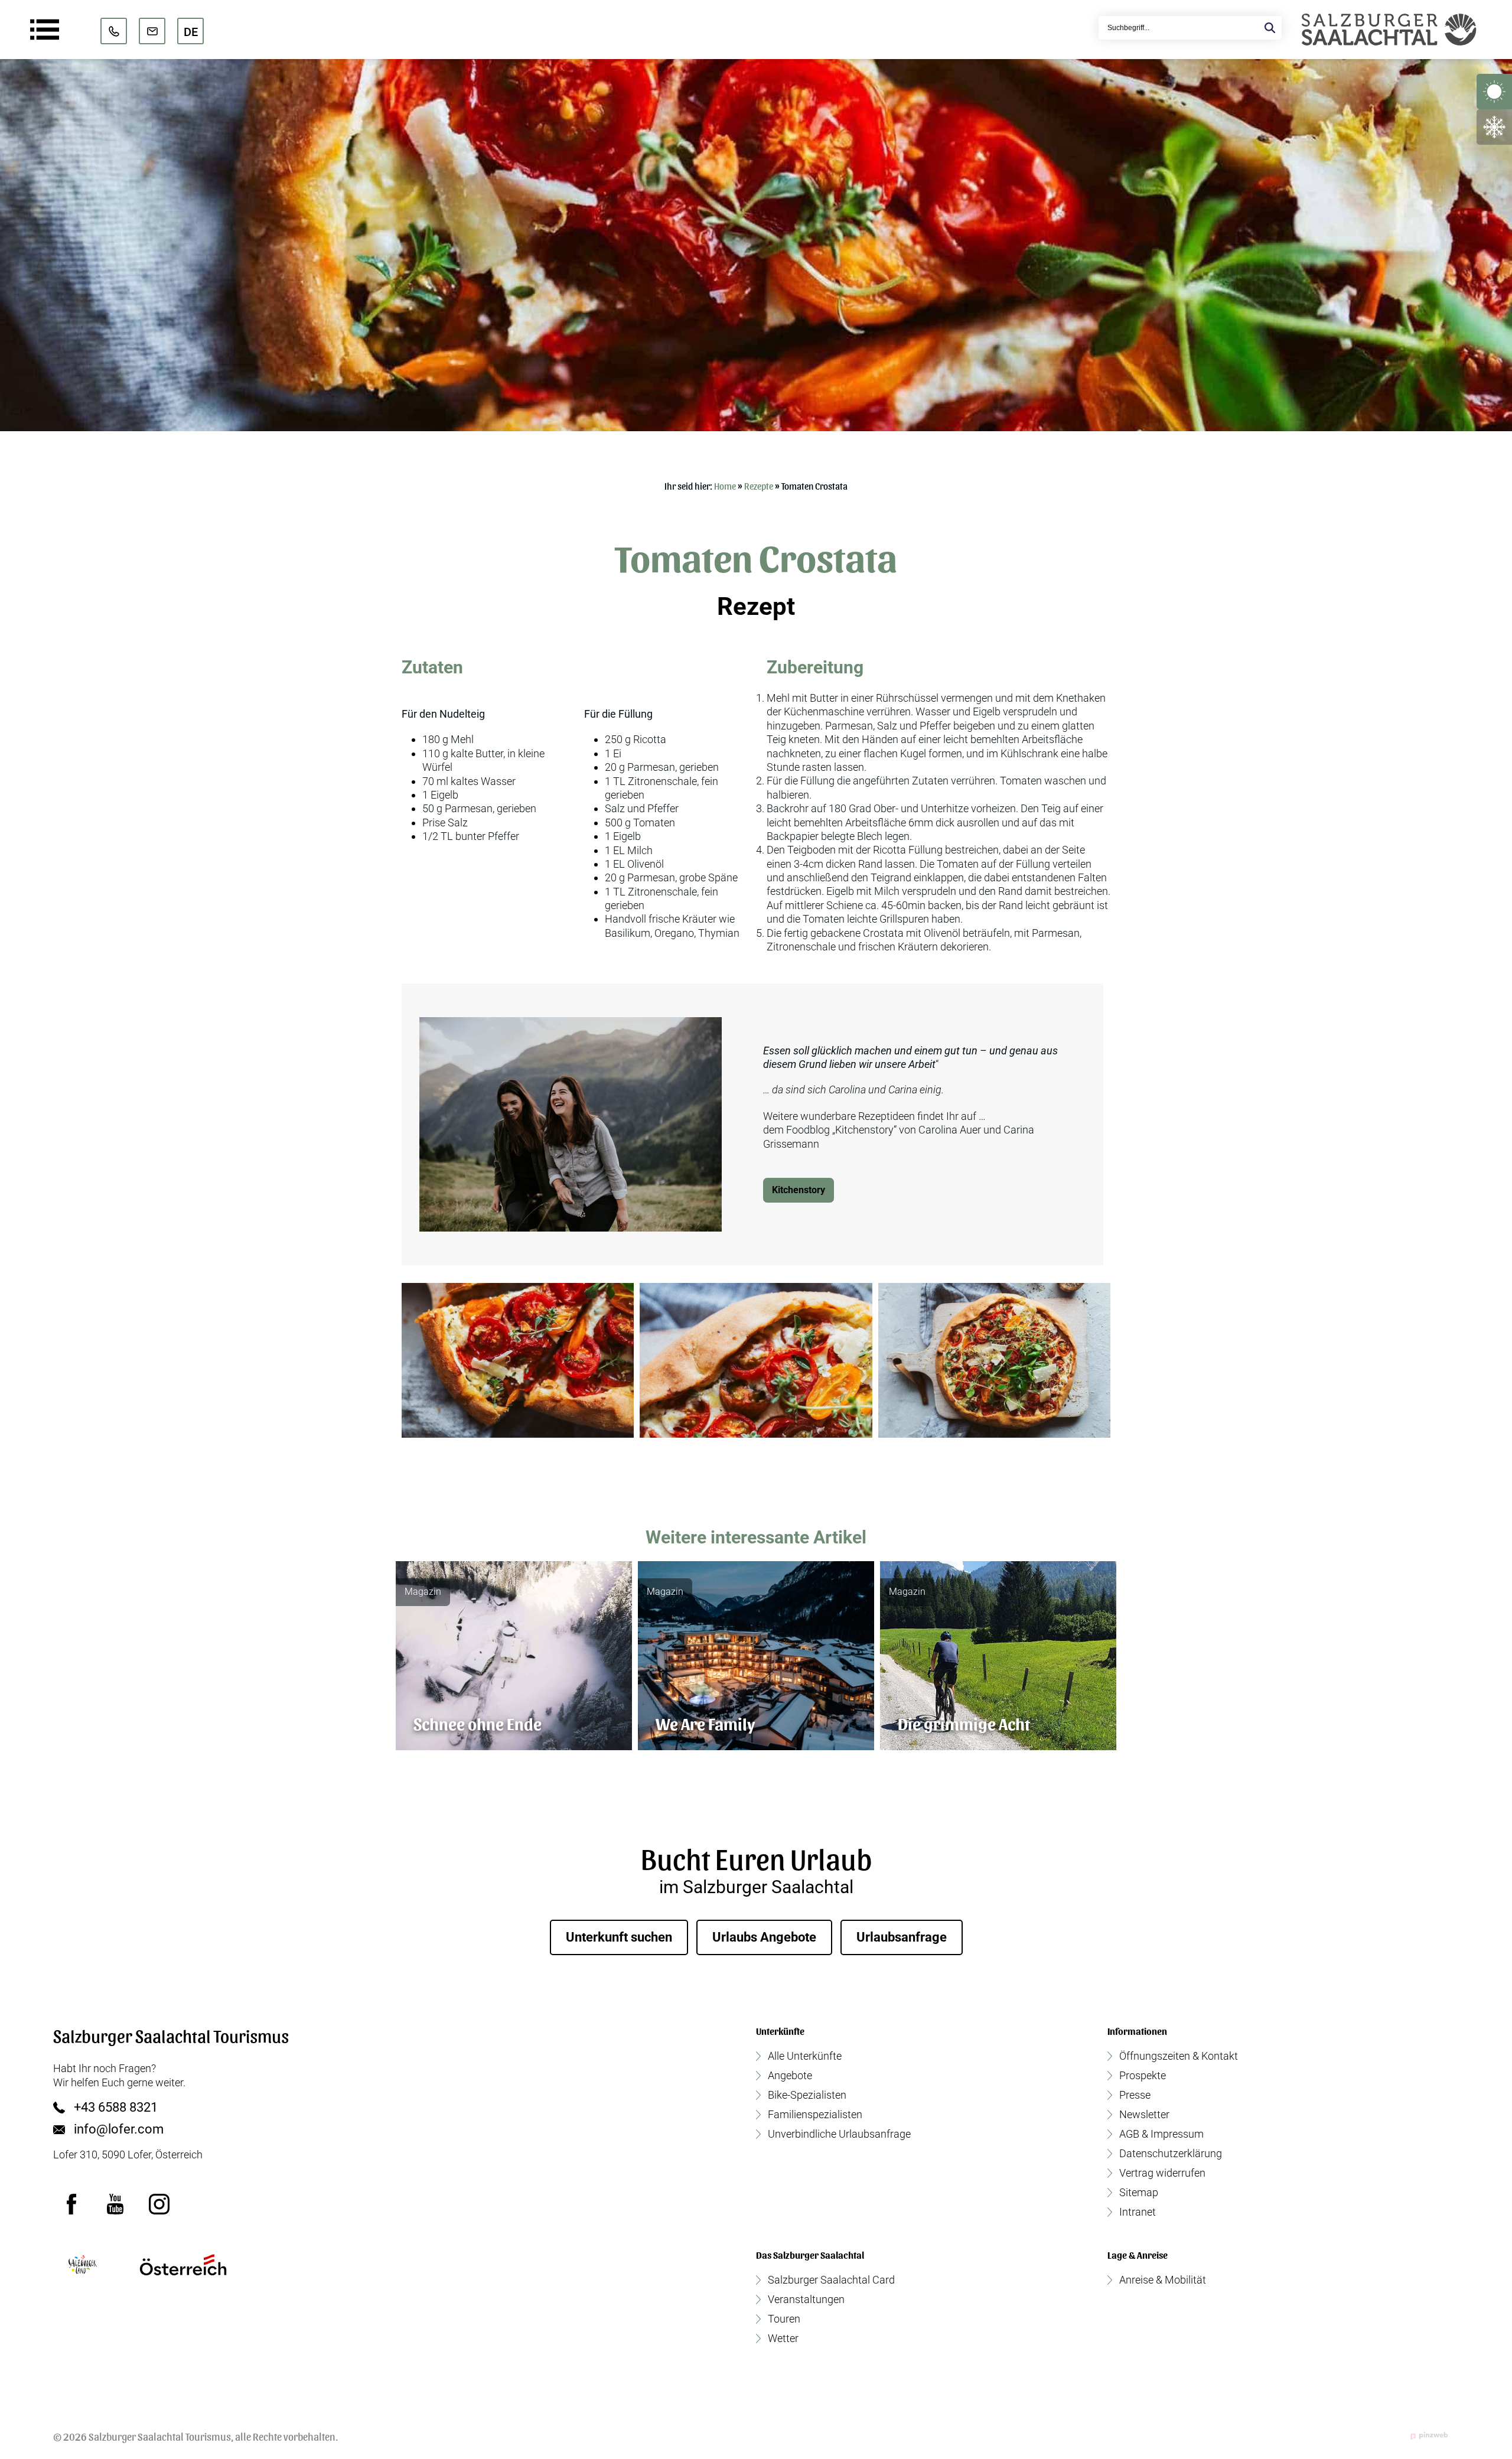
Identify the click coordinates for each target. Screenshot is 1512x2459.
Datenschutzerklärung (1171, 2154)
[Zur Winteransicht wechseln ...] (1494, 127)
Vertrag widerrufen (1162, 2173)
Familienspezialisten (815, 2115)
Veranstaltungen (806, 2300)
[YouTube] (116, 2204)
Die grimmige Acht (964, 1723)
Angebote (790, 2076)
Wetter (783, 2339)
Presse (1135, 2095)
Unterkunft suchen (619, 1937)
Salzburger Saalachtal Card (831, 2280)
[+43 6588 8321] (114, 31)
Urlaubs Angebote (764, 1937)
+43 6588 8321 (116, 2108)
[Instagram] (159, 2204)
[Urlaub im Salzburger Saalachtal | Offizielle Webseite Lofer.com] (1389, 30)
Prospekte (1143, 2076)
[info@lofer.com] (152, 31)
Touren (784, 2319)
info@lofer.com (119, 2129)
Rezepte (759, 486)
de (191, 32)
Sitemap (1139, 2193)
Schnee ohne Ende (478, 1723)
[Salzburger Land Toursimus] (83, 2265)
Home (725, 486)
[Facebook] (72, 2204)
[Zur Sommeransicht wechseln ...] (1494, 92)
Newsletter (1144, 2115)
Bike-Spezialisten (807, 2095)
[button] (518, 1360)
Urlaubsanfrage (902, 1937)
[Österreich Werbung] (183, 2265)
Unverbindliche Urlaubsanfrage (839, 2134)
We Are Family (705, 1723)
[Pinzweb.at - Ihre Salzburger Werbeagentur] (1429, 2435)
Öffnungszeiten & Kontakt (1179, 2056)
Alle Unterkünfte (805, 2056)
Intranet (1138, 2212)
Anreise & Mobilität (1163, 2280)
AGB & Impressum (1161, 2134)
